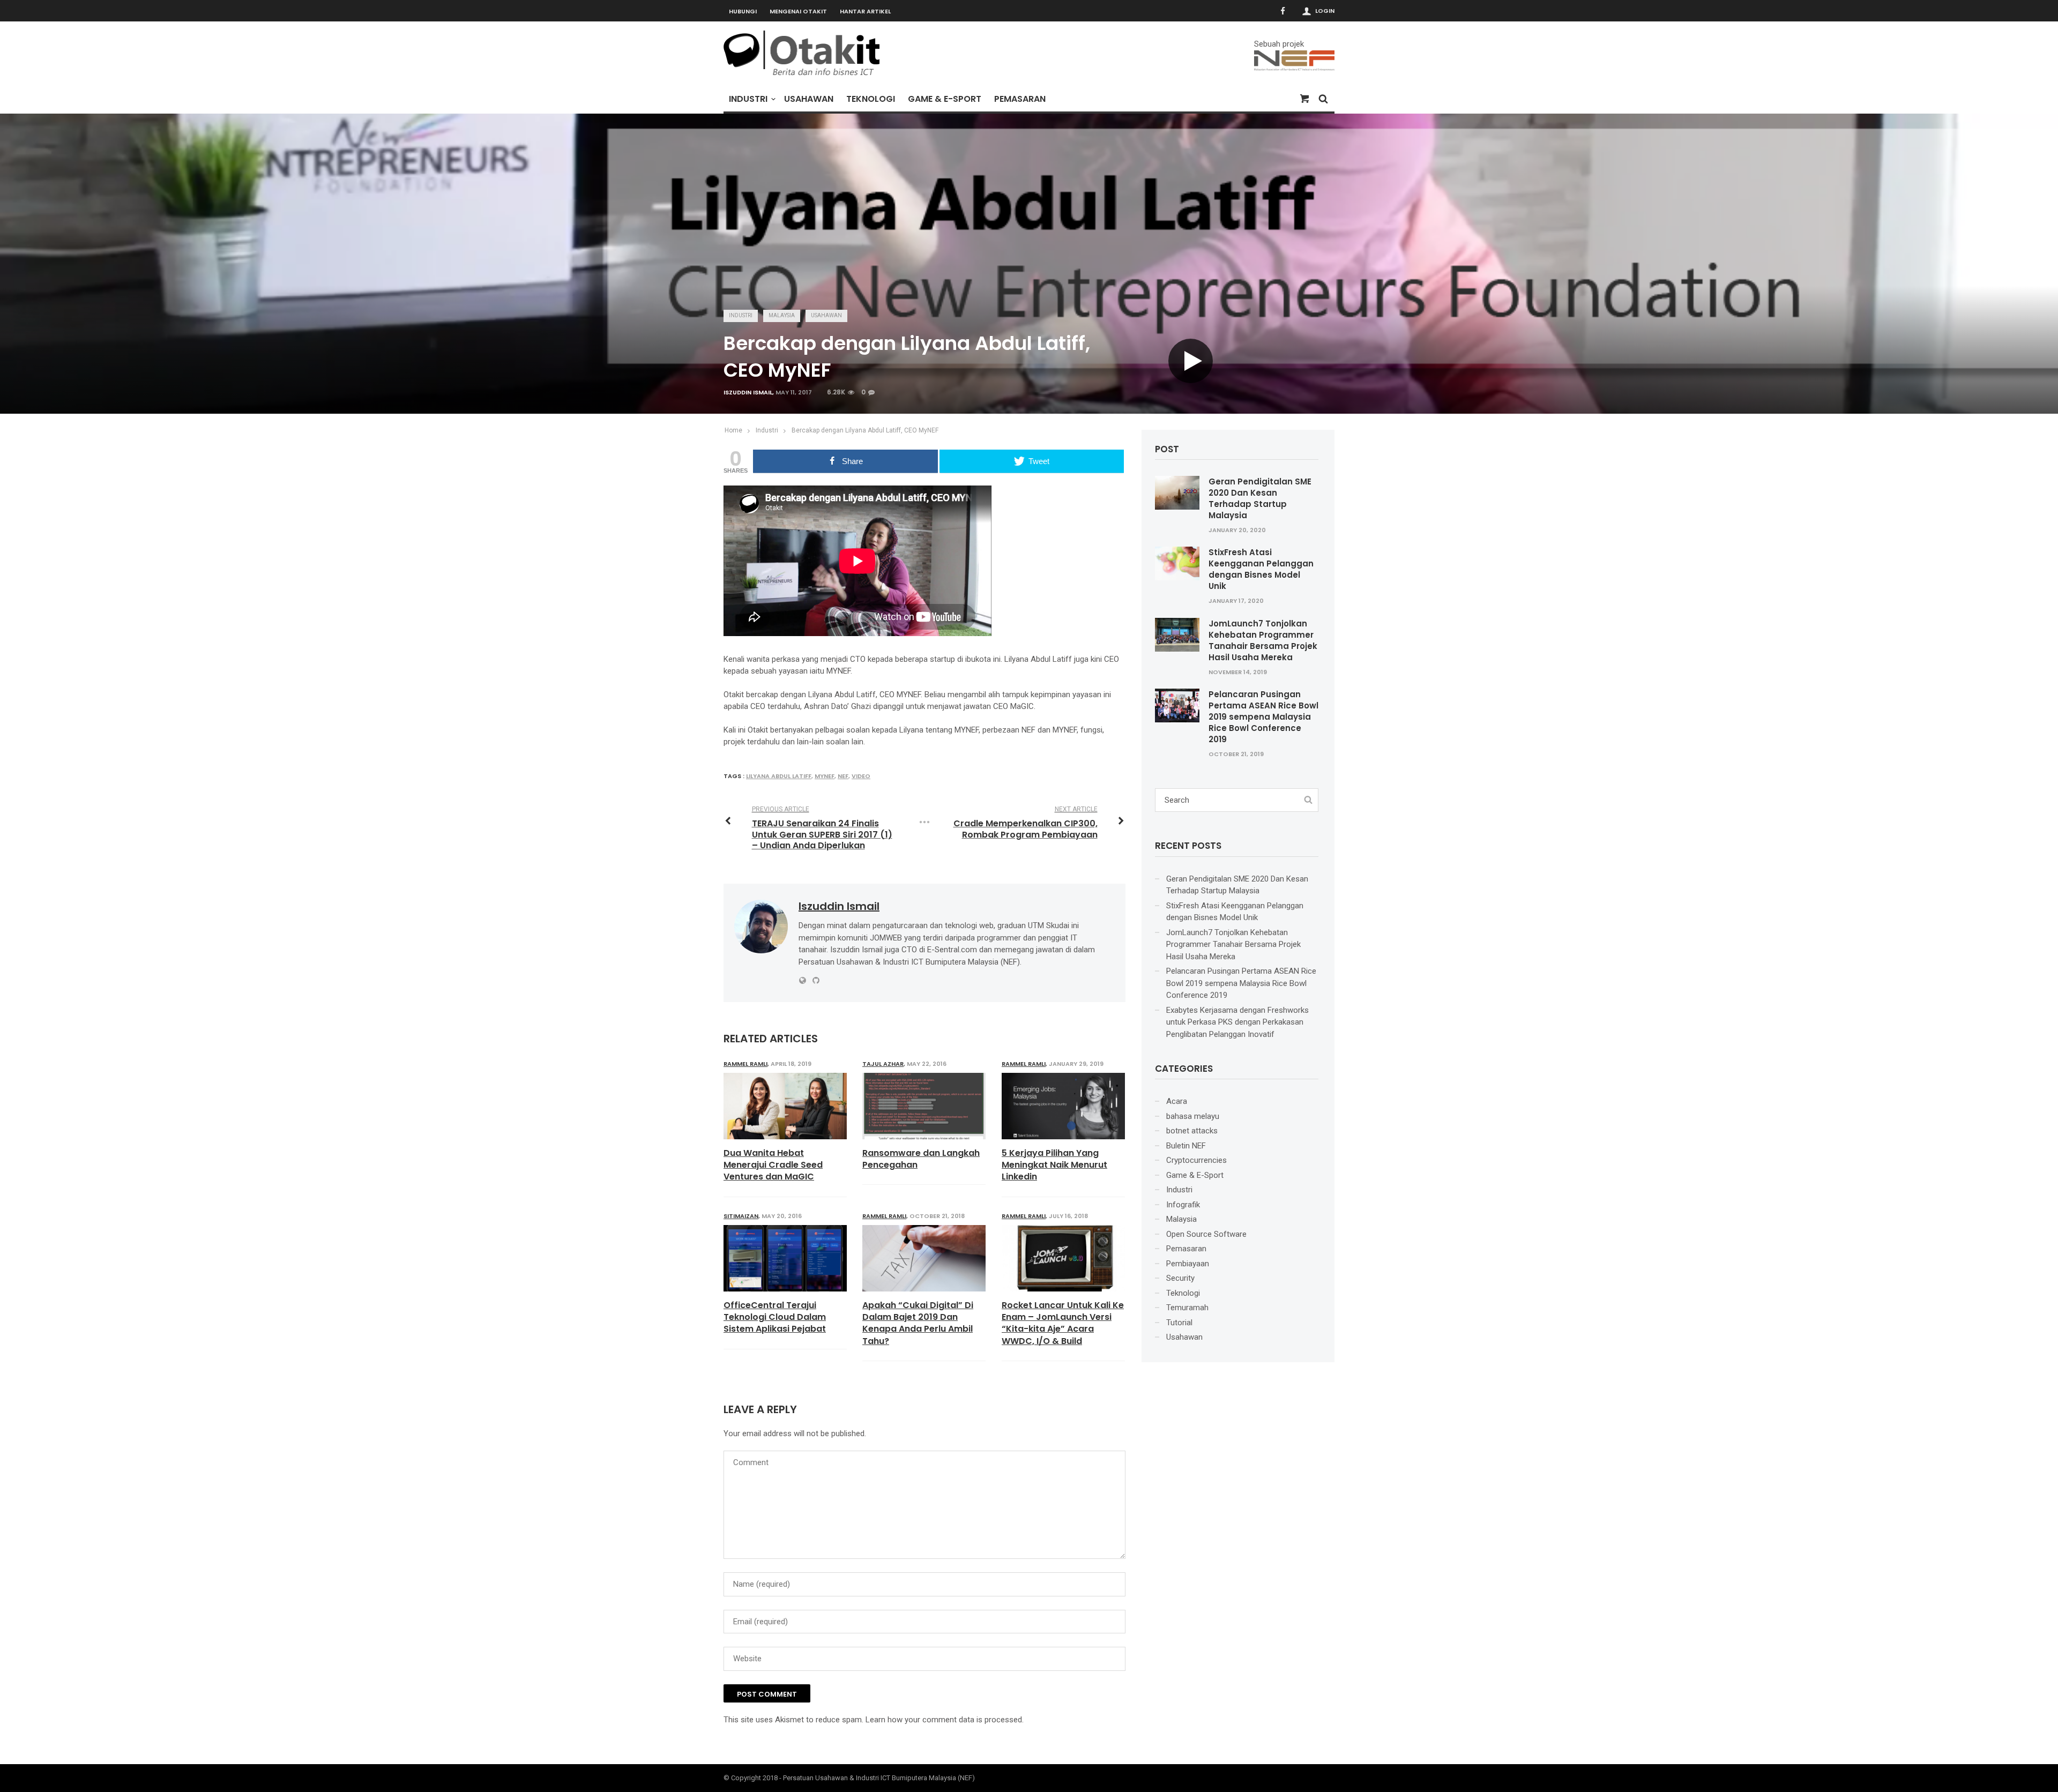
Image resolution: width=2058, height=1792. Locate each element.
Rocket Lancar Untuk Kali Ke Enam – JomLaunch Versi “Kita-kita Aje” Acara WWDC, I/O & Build (1063, 1323)
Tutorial (1179, 1323)
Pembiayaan (1188, 1264)
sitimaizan (741, 1216)
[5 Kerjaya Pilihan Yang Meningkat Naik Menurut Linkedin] (1063, 1106)
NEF (843, 776)
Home (733, 430)
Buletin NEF (1186, 1146)
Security (1180, 1278)
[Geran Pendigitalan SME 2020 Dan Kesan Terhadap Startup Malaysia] (1177, 492)
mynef (825, 776)
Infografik (1183, 1205)
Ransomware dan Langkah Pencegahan (921, 1159)
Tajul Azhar (883, 1064)
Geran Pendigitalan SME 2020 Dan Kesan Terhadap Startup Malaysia (1260, 498)
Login (1325, 11)
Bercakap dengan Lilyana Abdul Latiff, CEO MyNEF (865, 430)
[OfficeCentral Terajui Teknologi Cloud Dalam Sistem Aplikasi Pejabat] (785, 1258)
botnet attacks (1192, 1131)
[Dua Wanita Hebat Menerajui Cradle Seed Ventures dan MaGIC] (785, 1106)
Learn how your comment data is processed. (945, 1720)
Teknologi (871, 99)
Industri (748, 99)
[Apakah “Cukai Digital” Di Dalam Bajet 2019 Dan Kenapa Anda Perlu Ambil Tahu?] (924, 1258)
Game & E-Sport (945, 99)
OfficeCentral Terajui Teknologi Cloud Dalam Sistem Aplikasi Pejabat (775, 1317)
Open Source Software (1206, 1234)
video (861, 776)
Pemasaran (1020, 99)
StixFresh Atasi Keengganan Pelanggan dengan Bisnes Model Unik (1261, 569)
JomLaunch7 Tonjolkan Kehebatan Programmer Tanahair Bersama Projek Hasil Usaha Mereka (1263, 640)
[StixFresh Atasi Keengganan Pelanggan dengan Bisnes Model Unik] (1177, 563)
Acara (1177, 1101)
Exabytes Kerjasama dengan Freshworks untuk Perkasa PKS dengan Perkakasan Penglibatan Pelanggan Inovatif (1237, 1022)
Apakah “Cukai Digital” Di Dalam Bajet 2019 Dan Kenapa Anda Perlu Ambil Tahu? (918, 1323)
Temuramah (1187, 1308)
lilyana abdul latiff (779, 776)
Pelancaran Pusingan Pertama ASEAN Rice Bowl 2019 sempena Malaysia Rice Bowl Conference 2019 (1263, 717)
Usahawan (809, 99)
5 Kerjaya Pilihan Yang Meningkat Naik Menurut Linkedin (1054, 1165)
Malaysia (782, 315)
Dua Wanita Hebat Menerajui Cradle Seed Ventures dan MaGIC (773, 1165)
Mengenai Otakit (798, 11)
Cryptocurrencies (1196, 1160)
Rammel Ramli (745, 1064)
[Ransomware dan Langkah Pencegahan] (924, 1106)
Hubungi (743, 11)
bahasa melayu (1193, 1116)
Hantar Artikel (865, 11)
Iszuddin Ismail (748, 392)
